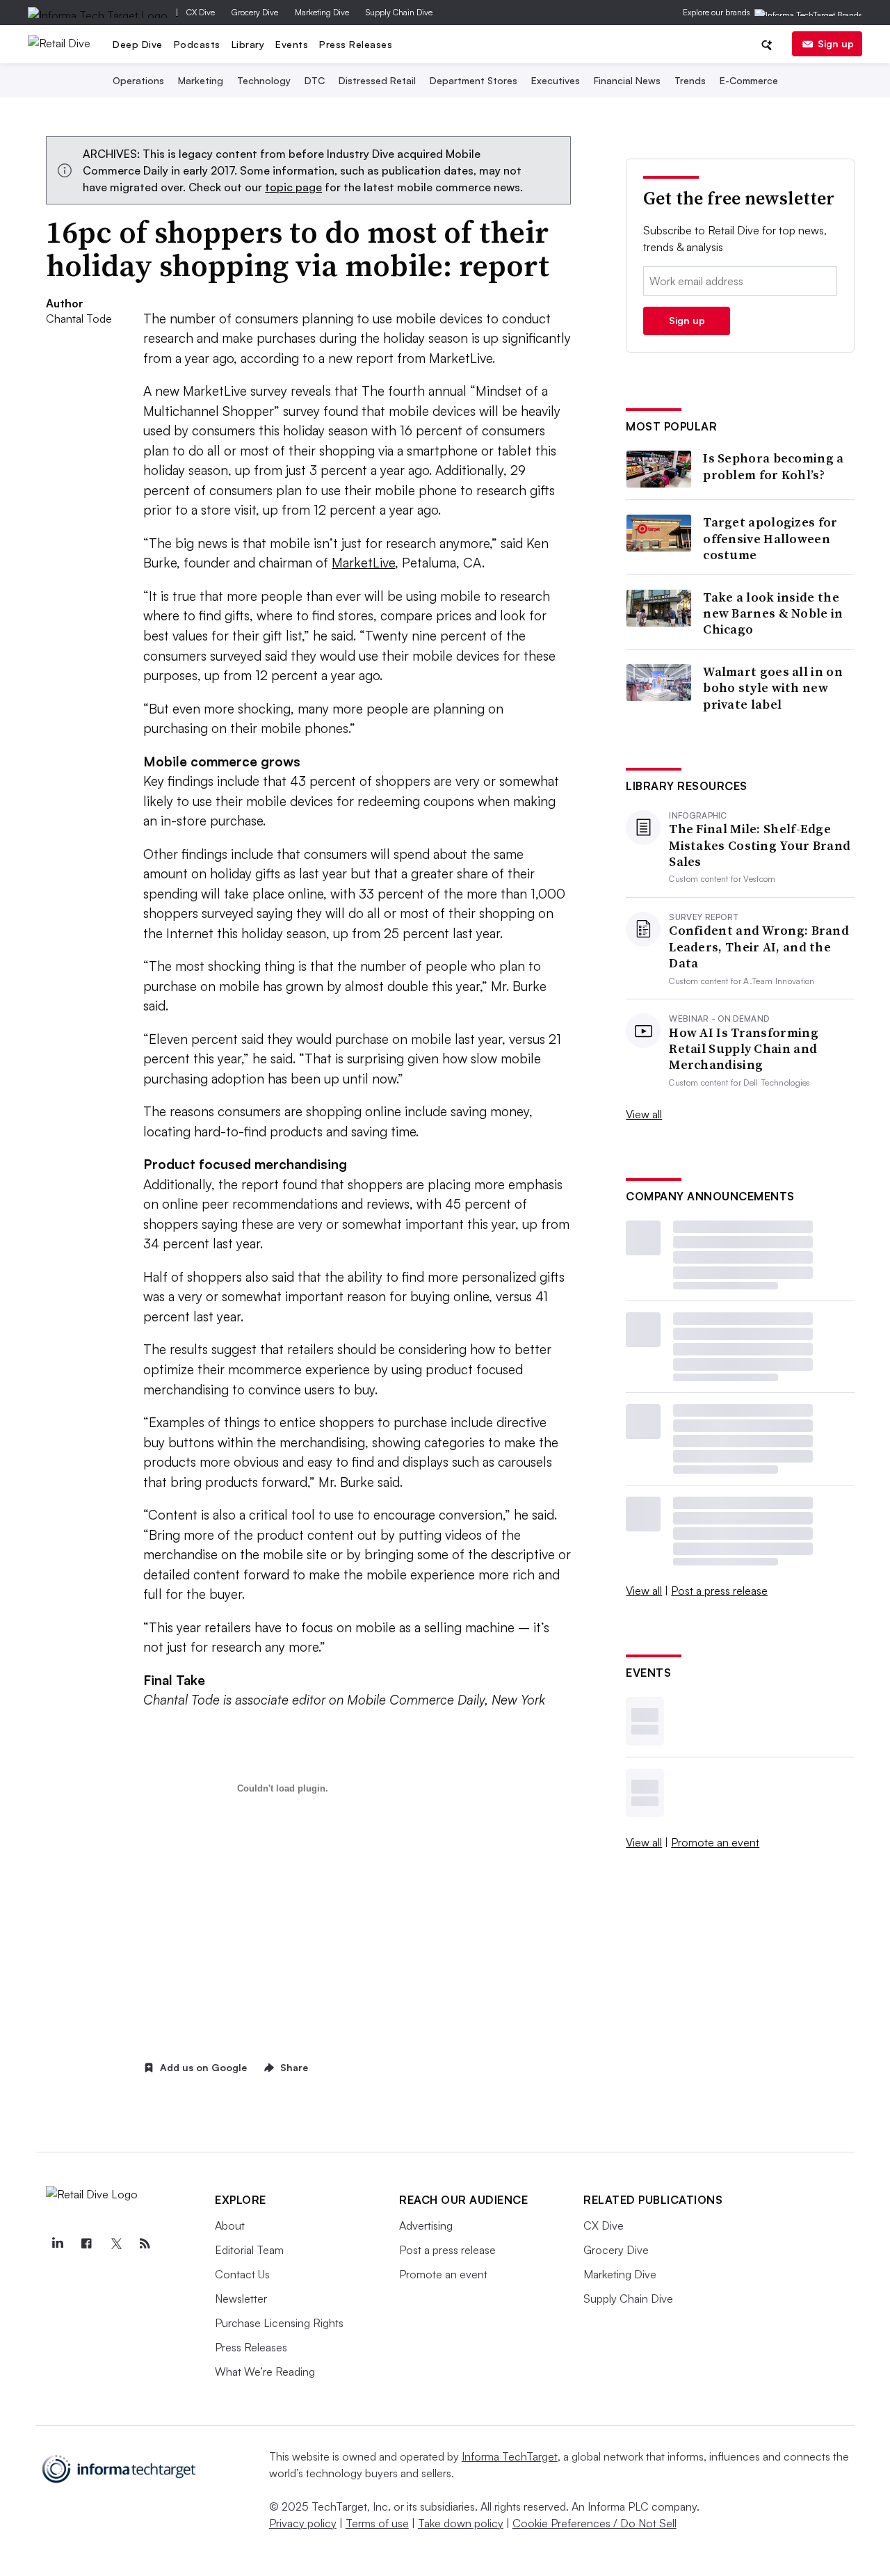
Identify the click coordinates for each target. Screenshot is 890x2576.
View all (644, 1114)
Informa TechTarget (510, 2456)
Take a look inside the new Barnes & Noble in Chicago (773, 613)
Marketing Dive (322, 12)
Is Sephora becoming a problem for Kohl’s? (773, 466)
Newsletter (241, 2299)
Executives (556, 80)
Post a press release (719, 1591)
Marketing (201, 80)
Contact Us (242, 2274)
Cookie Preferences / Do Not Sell (594, 2523)
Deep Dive (138, 44)
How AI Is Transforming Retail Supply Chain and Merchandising (744, 1049)
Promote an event (715, 1842)
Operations (138, 80)
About (230, 2225)
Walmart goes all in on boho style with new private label (773, 688)
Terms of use (377, 2523)
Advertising (426, 2225)
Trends (690, 80)
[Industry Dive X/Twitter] (115, 2244)
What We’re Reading (265, 2372)
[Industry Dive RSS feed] (145, 2244)
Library (248, 44)
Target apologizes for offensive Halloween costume (770, 538)
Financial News (627, 80)
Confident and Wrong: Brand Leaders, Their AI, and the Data (759, 947)
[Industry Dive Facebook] (86, 2244)
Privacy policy (303, 2523)
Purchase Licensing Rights (279, 2323)
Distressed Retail (377, 80)
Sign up (836, 43)
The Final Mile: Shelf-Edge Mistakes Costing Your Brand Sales (760, 845)
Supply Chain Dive (399, 12)
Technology (264, 80)
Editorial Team (249, 2250)
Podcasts (197, 44)
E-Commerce (749, 80)
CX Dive (201, 12)
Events (292, 44)
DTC (315, 80)
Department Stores (474, 80)
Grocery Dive (255, 12)
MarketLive (363, 563)
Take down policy (461, 2523)
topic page (293, 187)
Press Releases (356, 44)
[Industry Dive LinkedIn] (57, 2244)
